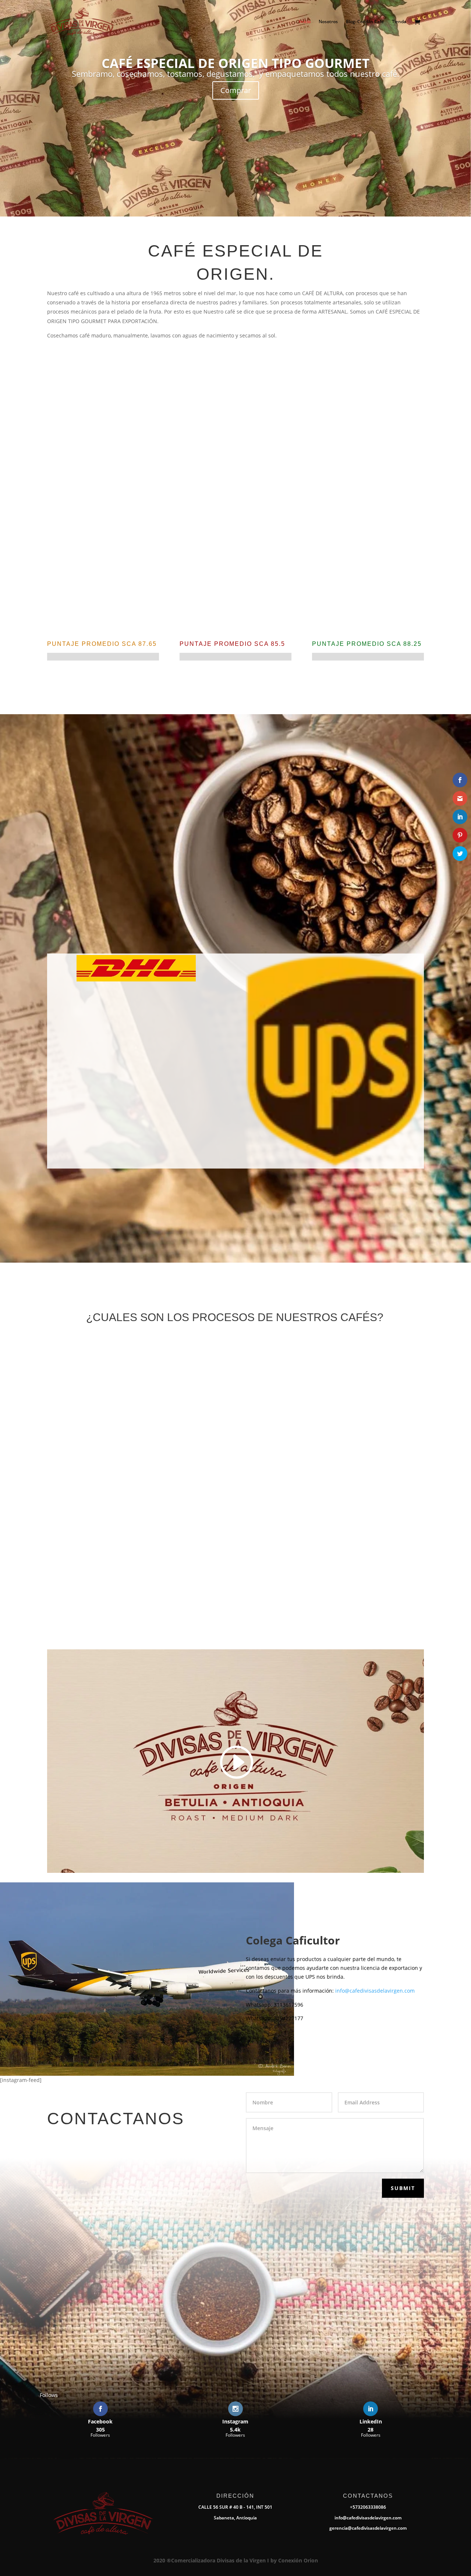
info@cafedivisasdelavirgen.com (375, 1991)
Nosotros (328, 22)
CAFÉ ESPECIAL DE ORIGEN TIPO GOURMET (235, 63)
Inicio (305, 22)
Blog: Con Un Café (365, 22)
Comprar (236, 90)
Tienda (399, 22)
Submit (403, 2188)
